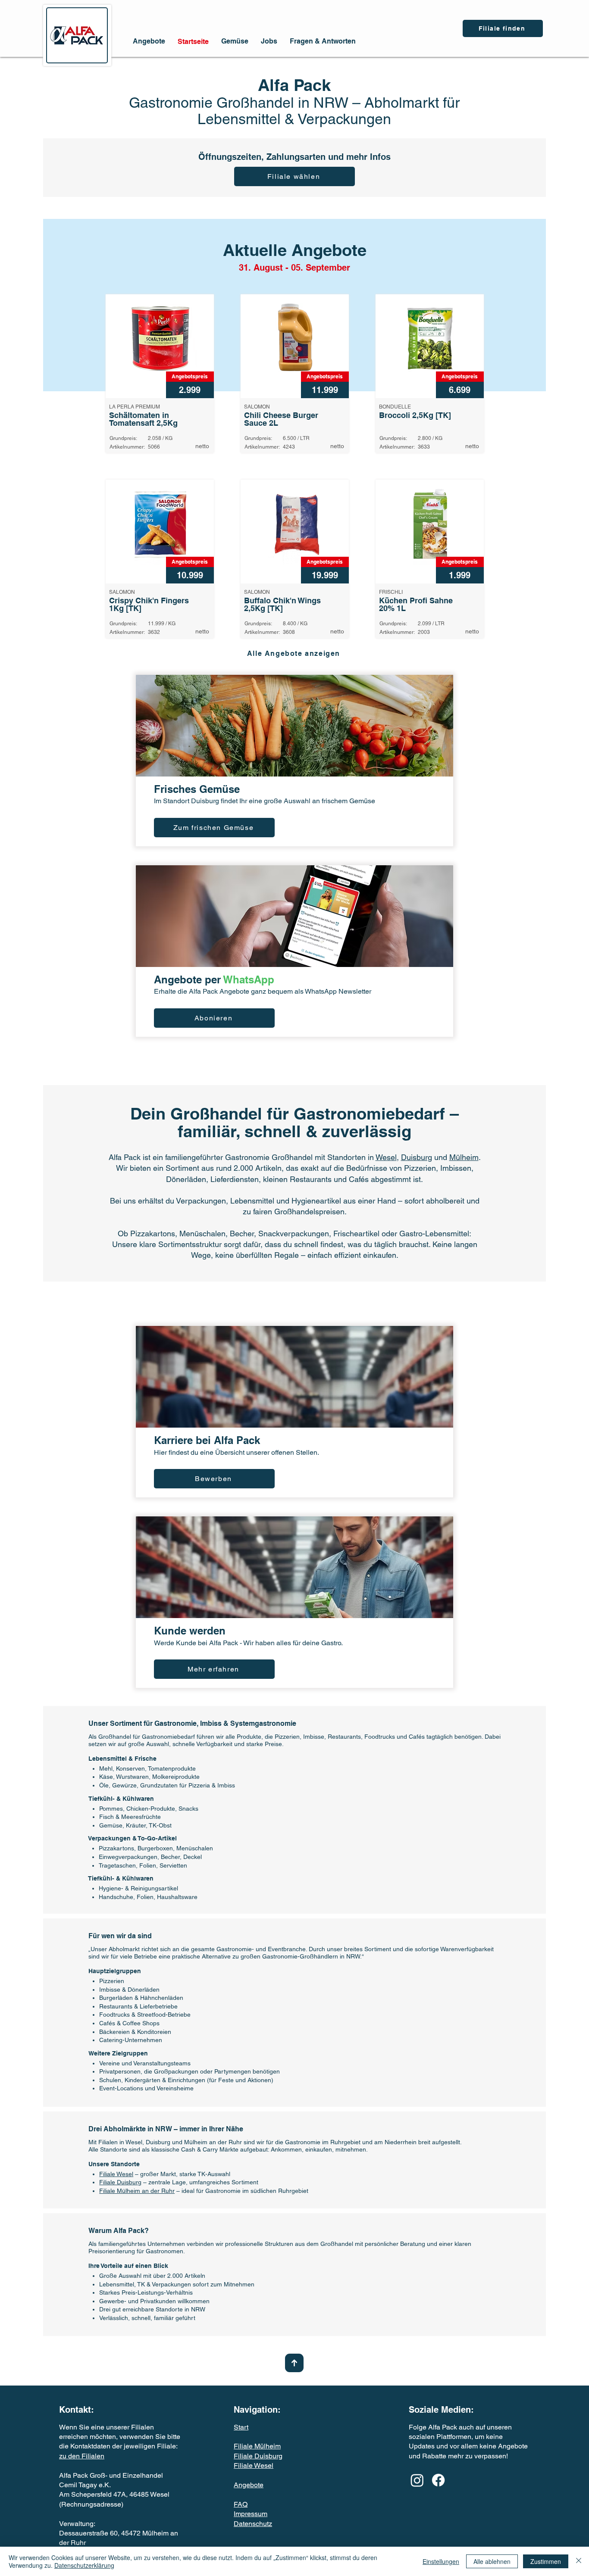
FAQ (241, 2504)
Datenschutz (253, 2524)
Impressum (251, 2514)
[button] (503, 28)
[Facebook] (438, 2480)
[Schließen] (579, 2561)
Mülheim (464, 1157)
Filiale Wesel (116, 2174)
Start (241, 2427)
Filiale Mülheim (257, 2446)
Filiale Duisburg (120, 2182)
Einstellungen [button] (441, 2561)
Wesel (386, 1157)
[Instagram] (417, 2480)
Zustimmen (546, 2561)
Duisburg (417, 1157)
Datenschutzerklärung (84, 2565)
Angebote (249, 2485)
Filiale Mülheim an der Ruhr (137, 2191)
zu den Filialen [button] (82, 2456)
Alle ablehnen (492, 2561)
